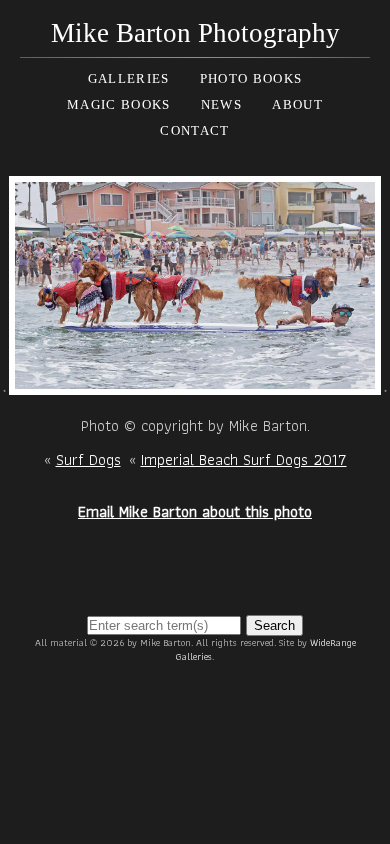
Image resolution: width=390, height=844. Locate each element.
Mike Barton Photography (195, 33)
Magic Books (118, 104)
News (221, 104)
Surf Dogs (88, 459)
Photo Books (251, 78)
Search (274, 625)
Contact (194, 130)
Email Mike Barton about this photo (195, 511)
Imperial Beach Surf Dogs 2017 (244, 459)
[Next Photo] (195, 383)
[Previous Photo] (4, 383)
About (297, 104)
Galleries (129, 78)
